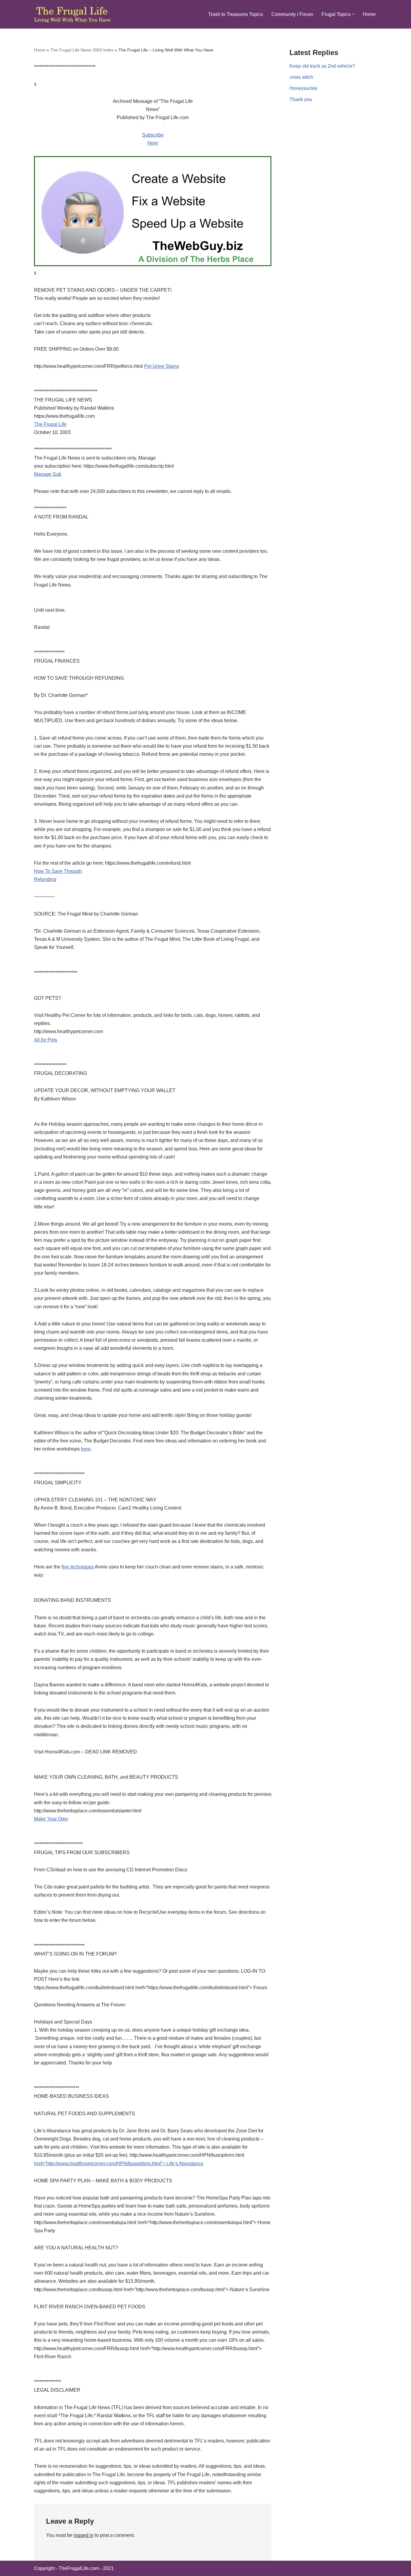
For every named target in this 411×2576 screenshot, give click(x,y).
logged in (84, 2535)
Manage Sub (48, 474)
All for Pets (46, 1040)
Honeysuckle (303, 88)
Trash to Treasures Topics (236, 14)
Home (369, 14)
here (86, 1449)
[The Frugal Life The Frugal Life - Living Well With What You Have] (73, 14)
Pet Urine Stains (162, 366)
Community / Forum (292, 14)
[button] (353, 14)
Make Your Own (51, 1819)
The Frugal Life (50, 424)
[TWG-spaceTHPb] (153, 265)
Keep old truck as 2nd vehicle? (322, 66)
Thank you (301, 99)
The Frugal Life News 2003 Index (82, 50)
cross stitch (301, 77)
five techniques (78, 1567)
